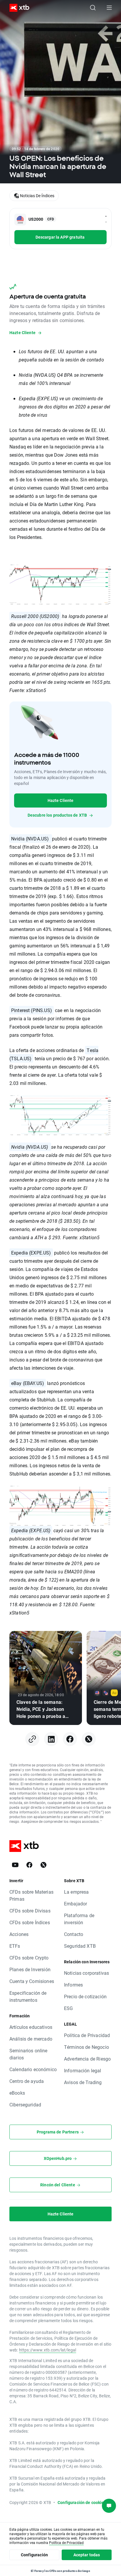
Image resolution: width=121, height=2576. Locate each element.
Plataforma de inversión (79, 1919)
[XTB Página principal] (17, 8)
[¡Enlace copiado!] (32, 1739)
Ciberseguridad (25, 2104)
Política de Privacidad (87, 2035)
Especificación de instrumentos (28, 1996)
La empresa (77, 1892)
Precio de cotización (85, 1996)
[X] (89, 1739)
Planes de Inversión (30, 1969)
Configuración (34, 2555)
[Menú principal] (109, 8)
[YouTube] (15, 1865)
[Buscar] (93, 8)
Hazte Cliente (61, 800)
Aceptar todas (87, 2555)
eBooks (17, 2093)
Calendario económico (33, 2069)
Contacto (74, 1934)
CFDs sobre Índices (30, 1922)
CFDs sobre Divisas (30, 1911)
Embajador (75, 1903)
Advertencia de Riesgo (87, 2059)
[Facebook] (70, 1739)
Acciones (19, 1934)
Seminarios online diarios (28, 2054)
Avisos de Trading (83, 2082)
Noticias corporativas (86, 1973)
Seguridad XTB (80, 1946)
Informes (73, 1985)
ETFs (15, 1946)
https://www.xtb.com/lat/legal (48, 2350)
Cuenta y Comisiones (32, 1981)
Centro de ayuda (27, 2081)
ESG (68, 2008)
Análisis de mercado (31, 2039)
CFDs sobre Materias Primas (31, 1895)
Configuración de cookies (82, 2502)
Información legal (83, 2070)
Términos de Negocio (86, 2047)
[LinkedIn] (51, 1739)
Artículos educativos (31, 2027)
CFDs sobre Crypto (29, 1958)
